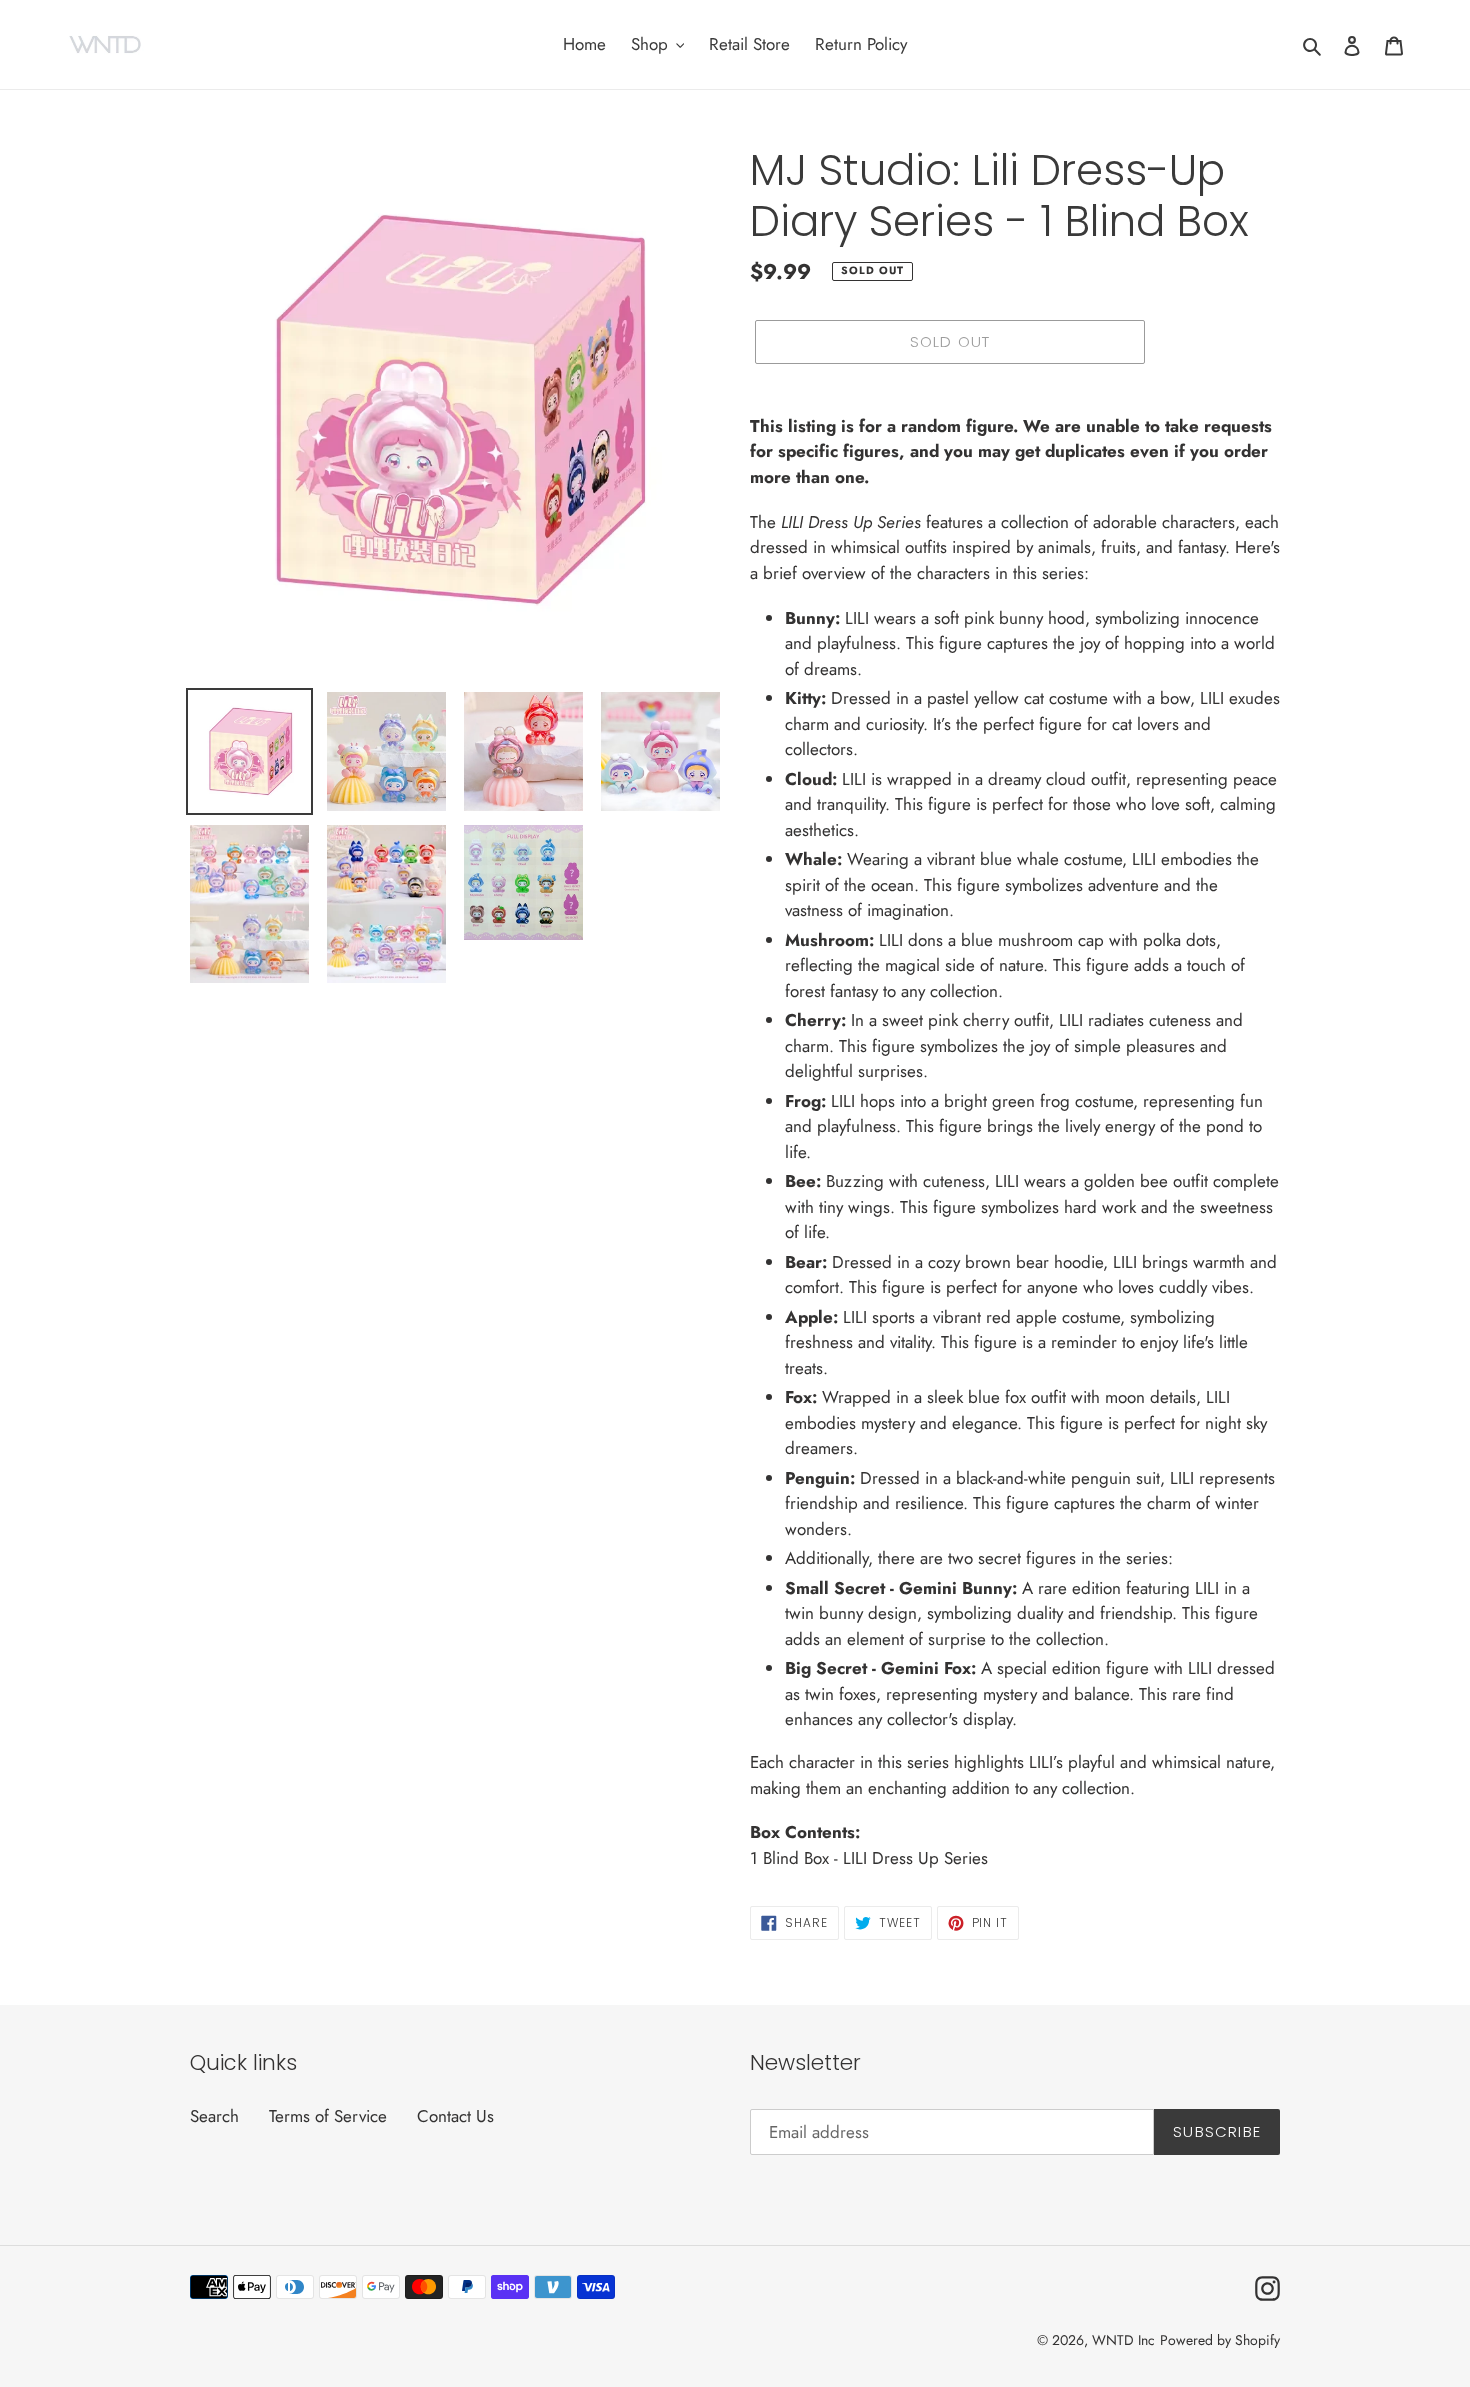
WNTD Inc (1123, 2340)
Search (214, 2116)
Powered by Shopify (1220, 2340)
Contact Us (455, 2116)
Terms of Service (328, 2116)
